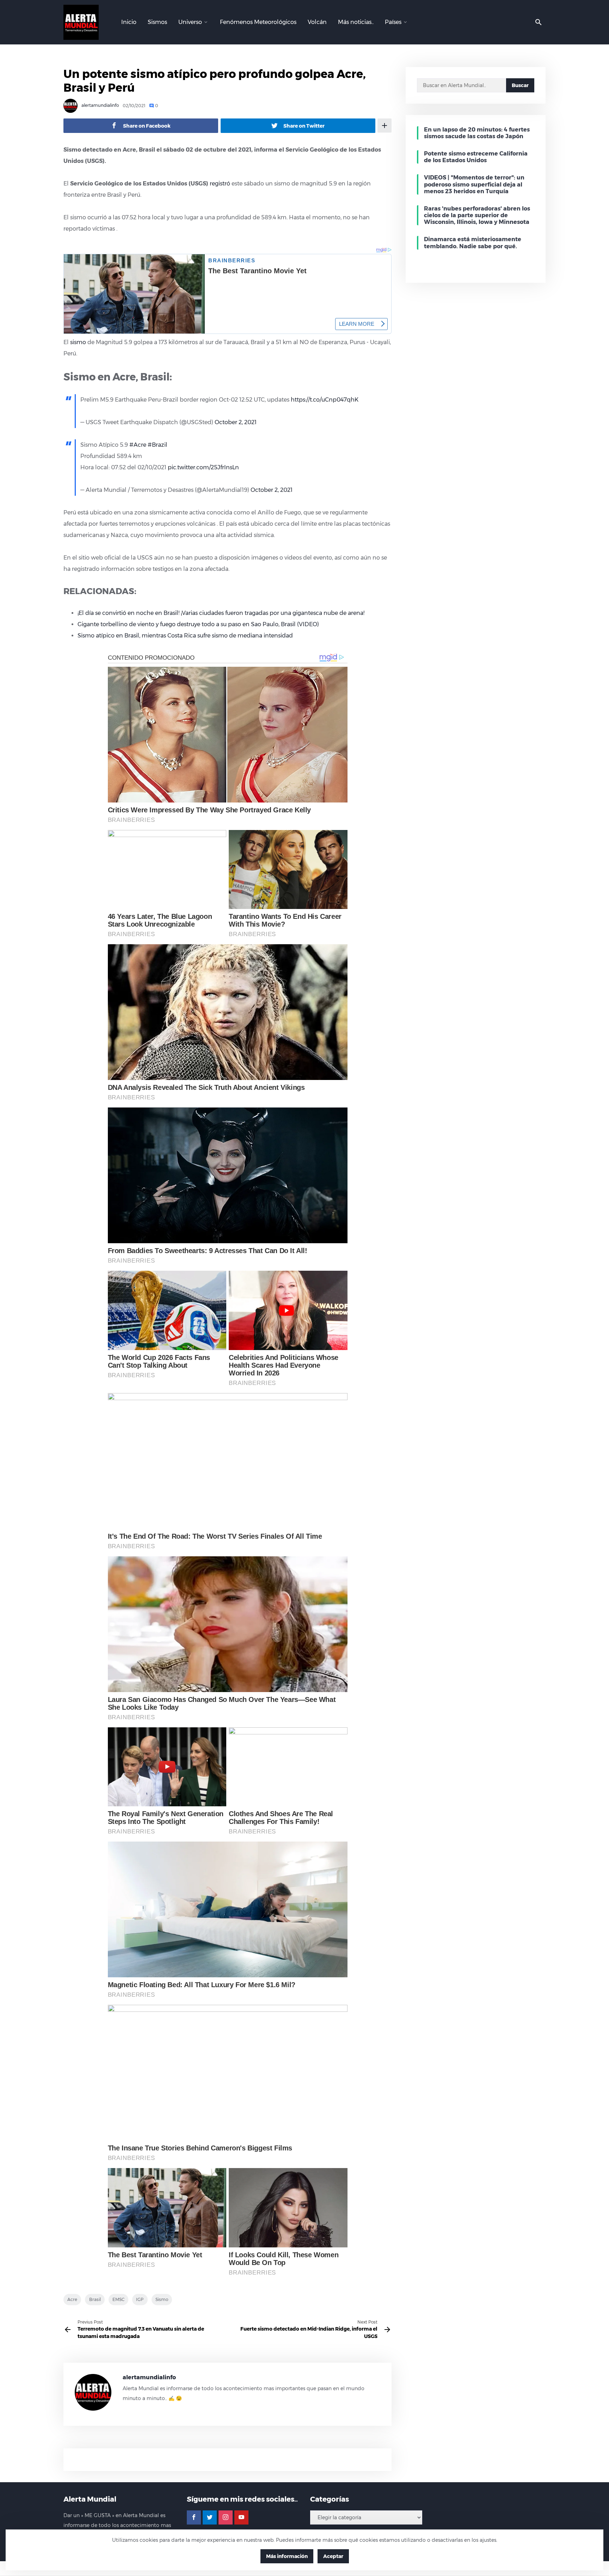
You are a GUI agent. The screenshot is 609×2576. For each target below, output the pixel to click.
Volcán (317, 22)
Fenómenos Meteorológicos (258, 22)
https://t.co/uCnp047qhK (325, 400)
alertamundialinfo (100, 106)
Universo (190, 22)
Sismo (162, 2299)
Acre (72, 2299)
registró (220, 184)
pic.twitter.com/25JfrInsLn (203, 467)
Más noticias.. (356, 22)
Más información (287, 2556)
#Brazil (158, 445)
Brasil (95, 2299)
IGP (140, 2299)
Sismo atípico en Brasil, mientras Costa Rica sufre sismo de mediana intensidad (185, 636)
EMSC (118, 2299)
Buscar (520, 85)
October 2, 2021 (236, 422)
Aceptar (333, 2556)
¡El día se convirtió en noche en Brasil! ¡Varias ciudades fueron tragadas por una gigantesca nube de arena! (221, 613)
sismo (78, 342)
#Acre (138, 445)
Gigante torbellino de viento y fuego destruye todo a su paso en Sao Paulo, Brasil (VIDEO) (198, 624)
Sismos (157, 22)
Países (393, 22)
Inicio (129, 22)
